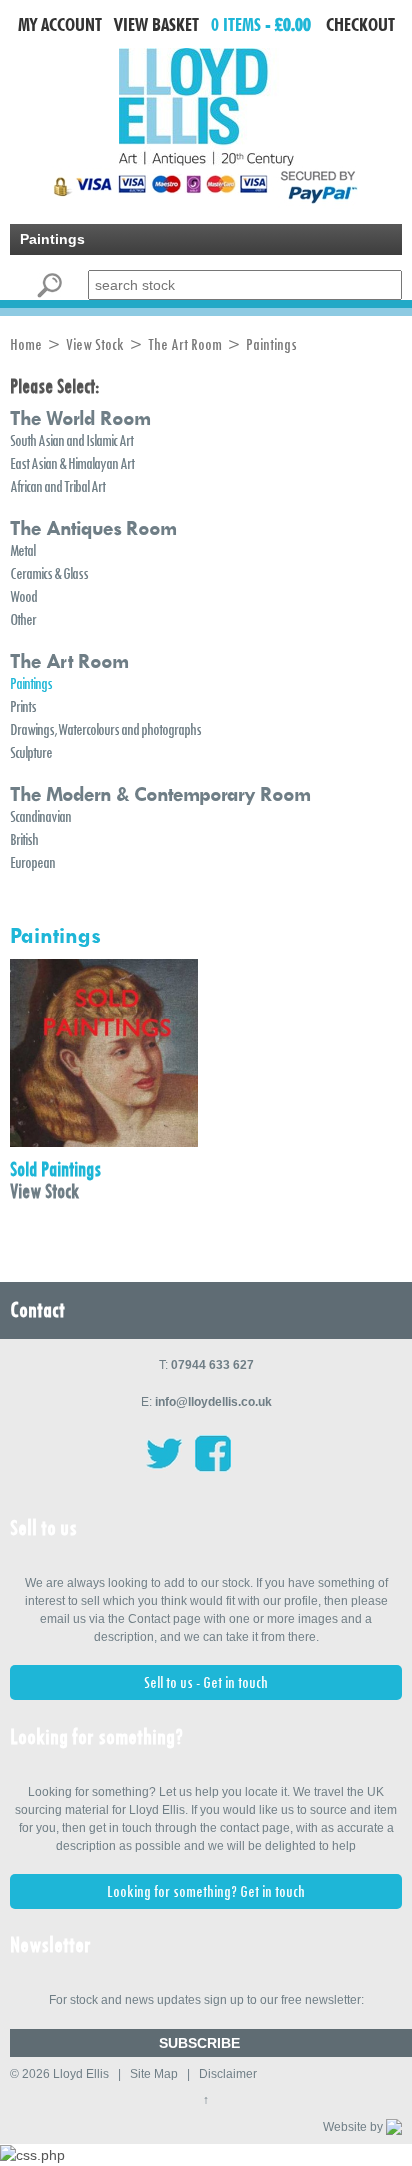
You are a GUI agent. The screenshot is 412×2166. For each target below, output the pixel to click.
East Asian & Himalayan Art (72, 463)
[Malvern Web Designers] (394, 2127)
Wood (23, 596)
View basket (156, 24)
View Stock (95, 344)
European (32, 862)
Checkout (360, 24)
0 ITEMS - (261, 24)
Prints (23, 706)
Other (23, 619)
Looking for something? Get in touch (206, 1891)
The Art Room (185, 344)
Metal (22, 550)
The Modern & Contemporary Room (160, 793)
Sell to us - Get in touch (206, 1682)
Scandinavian (40, 816)
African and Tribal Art (57, 486)
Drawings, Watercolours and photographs (105, 729)
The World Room (80, 417)
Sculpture (31, 752)
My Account (60, 24)
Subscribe (199, 2043)
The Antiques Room (93, 527)
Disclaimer (228, 2074)
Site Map (154, 2074)
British (24, 839)
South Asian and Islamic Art (71, 440)
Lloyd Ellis (81, 2074)
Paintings (31, 683)
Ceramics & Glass (49, 573)
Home (26, 344)
